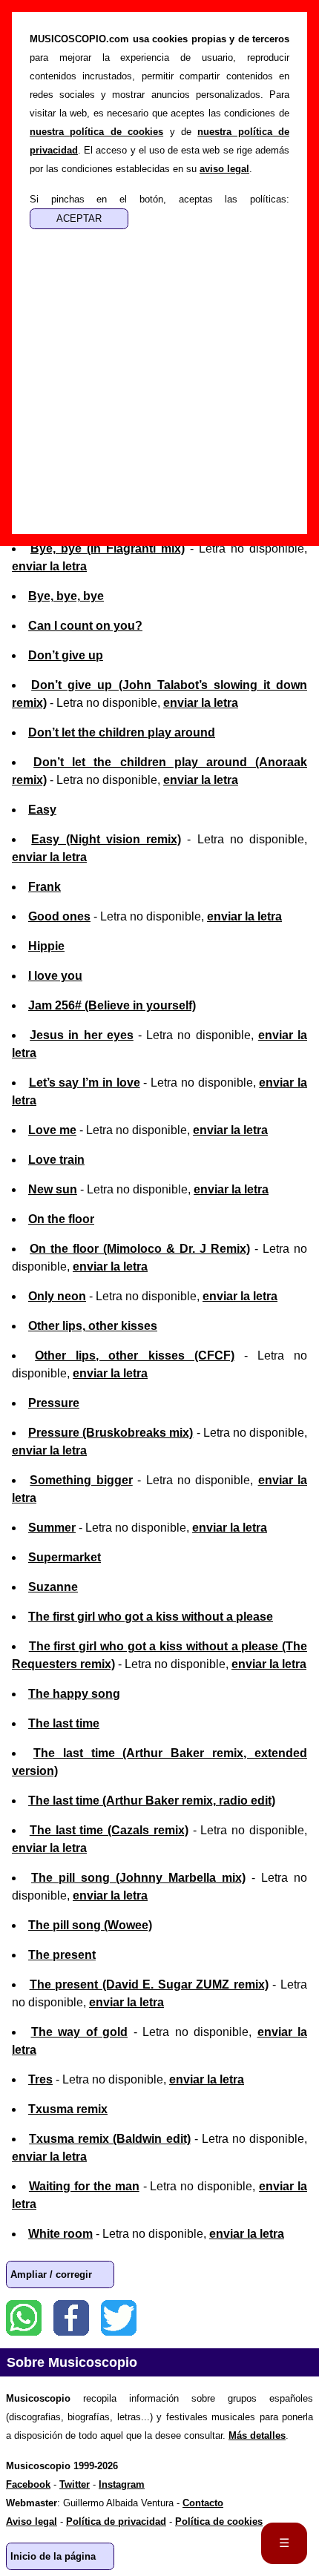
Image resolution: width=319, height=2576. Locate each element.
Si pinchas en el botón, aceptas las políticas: (159, 199)
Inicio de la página (53, 2556)
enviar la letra (49, 566)
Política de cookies (219, 2521)
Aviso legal (32, 2521)
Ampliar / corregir (51, 2274)
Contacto (203, 2503)
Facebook (71, 2318)
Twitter (119, 2318)
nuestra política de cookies (96, 132)
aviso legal (224, 169)
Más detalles (257, 2435)
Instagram (122, 2484)
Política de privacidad (116, 2521)
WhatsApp (24, 2318)
